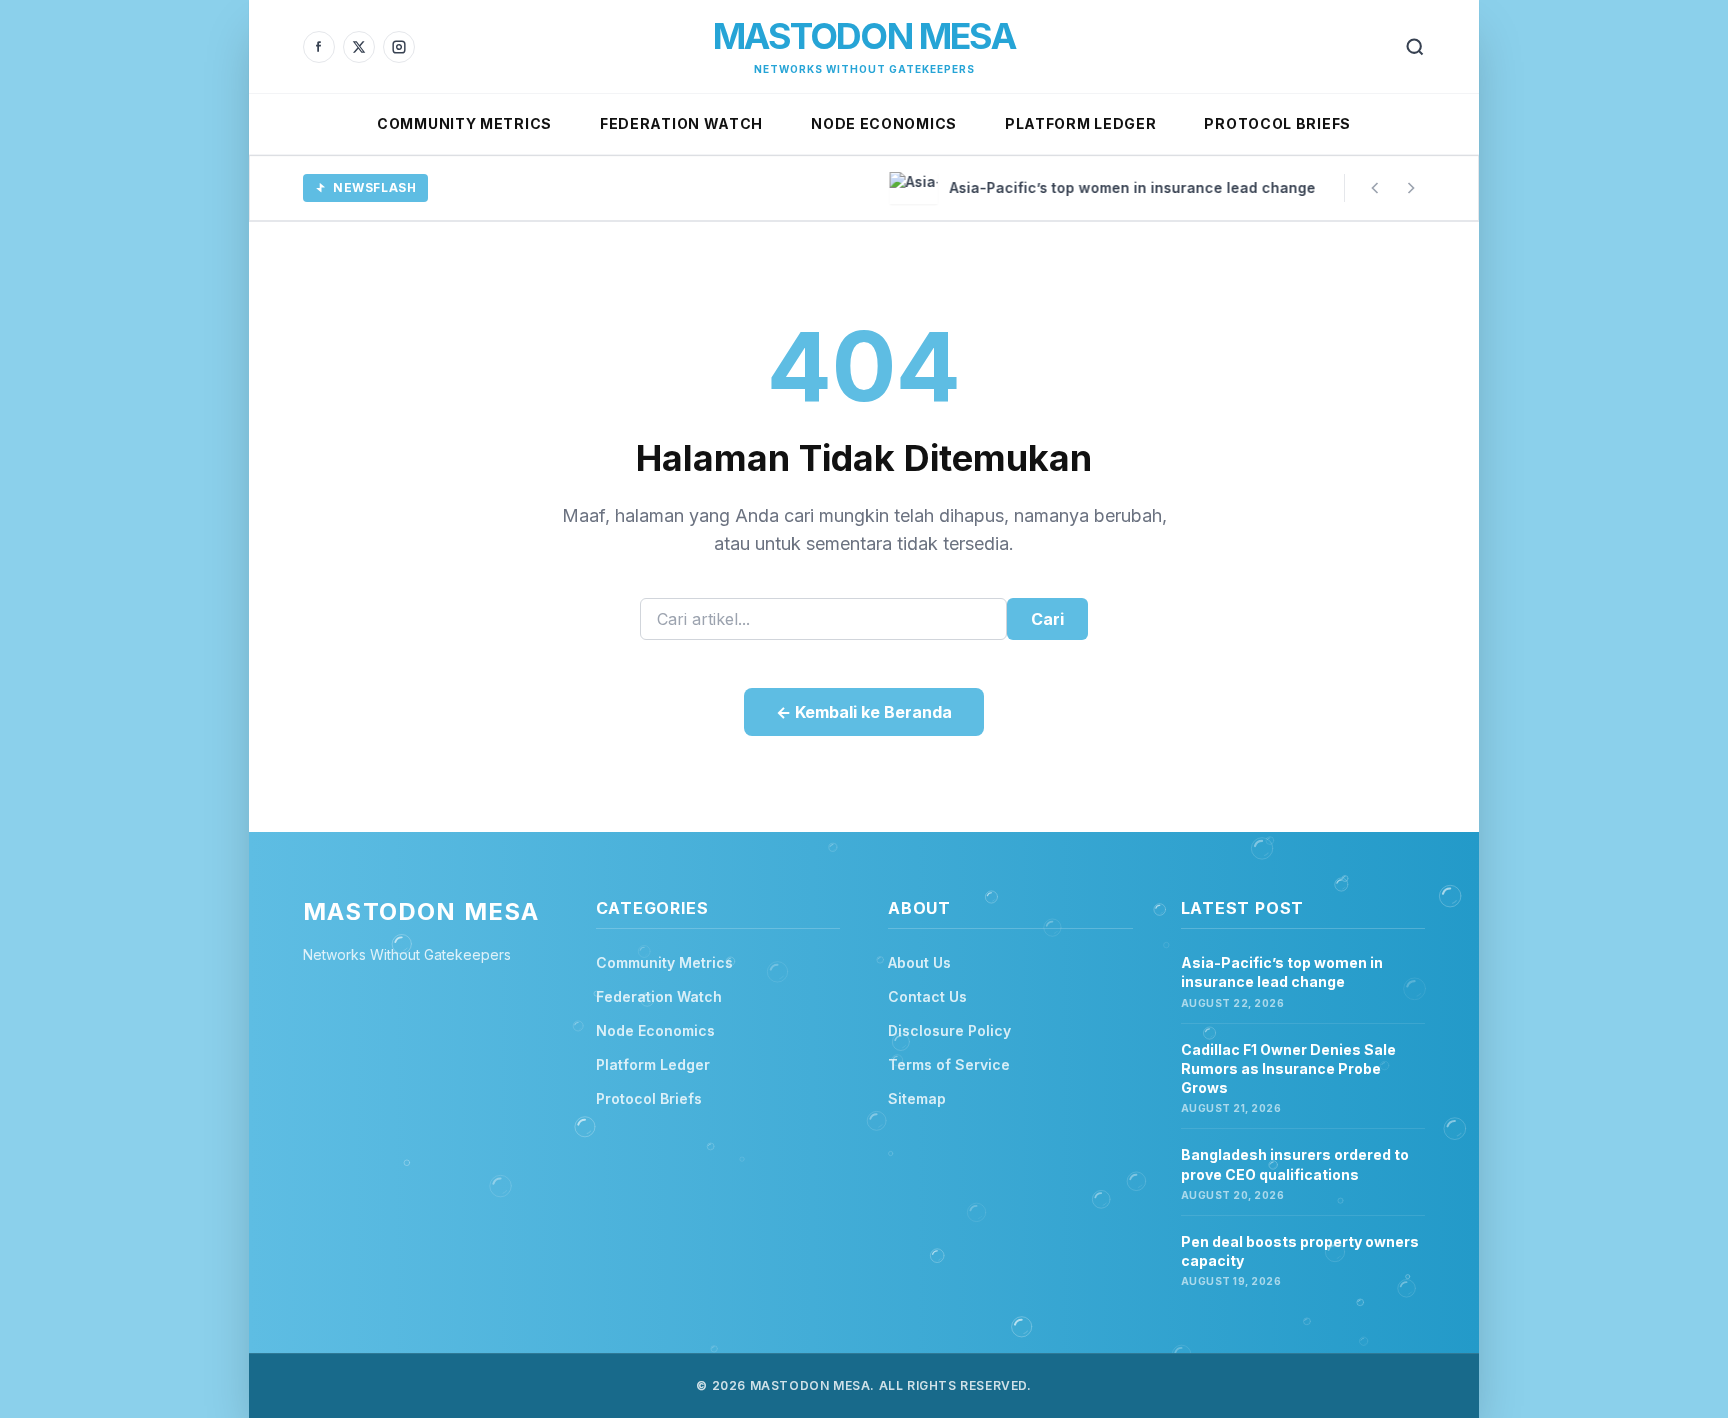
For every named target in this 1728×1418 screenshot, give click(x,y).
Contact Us (927, 996)
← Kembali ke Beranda (864, 712)
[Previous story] (1375, 188)
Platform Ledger (1081, 123)
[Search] (1415, 47)
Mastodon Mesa (864, 36)
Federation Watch (681, 123)
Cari (1047, 619)
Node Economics (884, 123)
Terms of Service (949, 1064)
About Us (919, 962)
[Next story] (1411, 188)
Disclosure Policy (949, 1030)
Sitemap (917, 1098)
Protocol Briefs (1277, 123)
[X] (359, 47)
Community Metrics (464, 123)
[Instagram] (399, 47)
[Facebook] (319, 47)
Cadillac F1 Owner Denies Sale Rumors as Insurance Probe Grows (1288, 1069)
